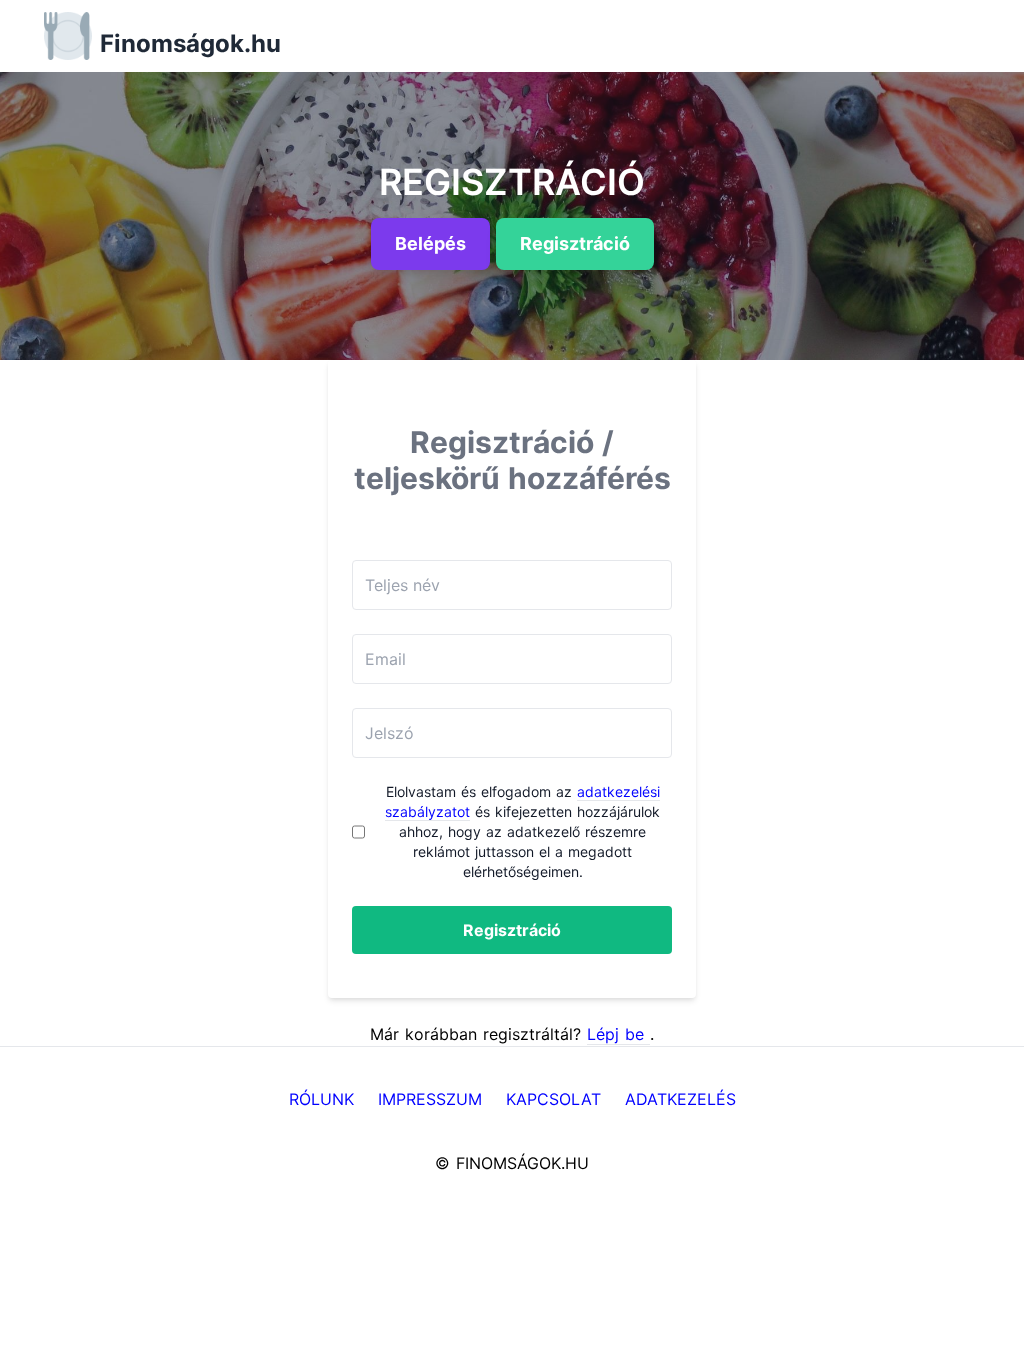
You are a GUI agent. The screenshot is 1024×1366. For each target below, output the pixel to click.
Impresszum (430, 1099)
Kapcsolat (553, 1099)
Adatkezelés (680, 1099)
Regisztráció (512, 930)
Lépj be (618, 1034)
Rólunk (321, 1099)
